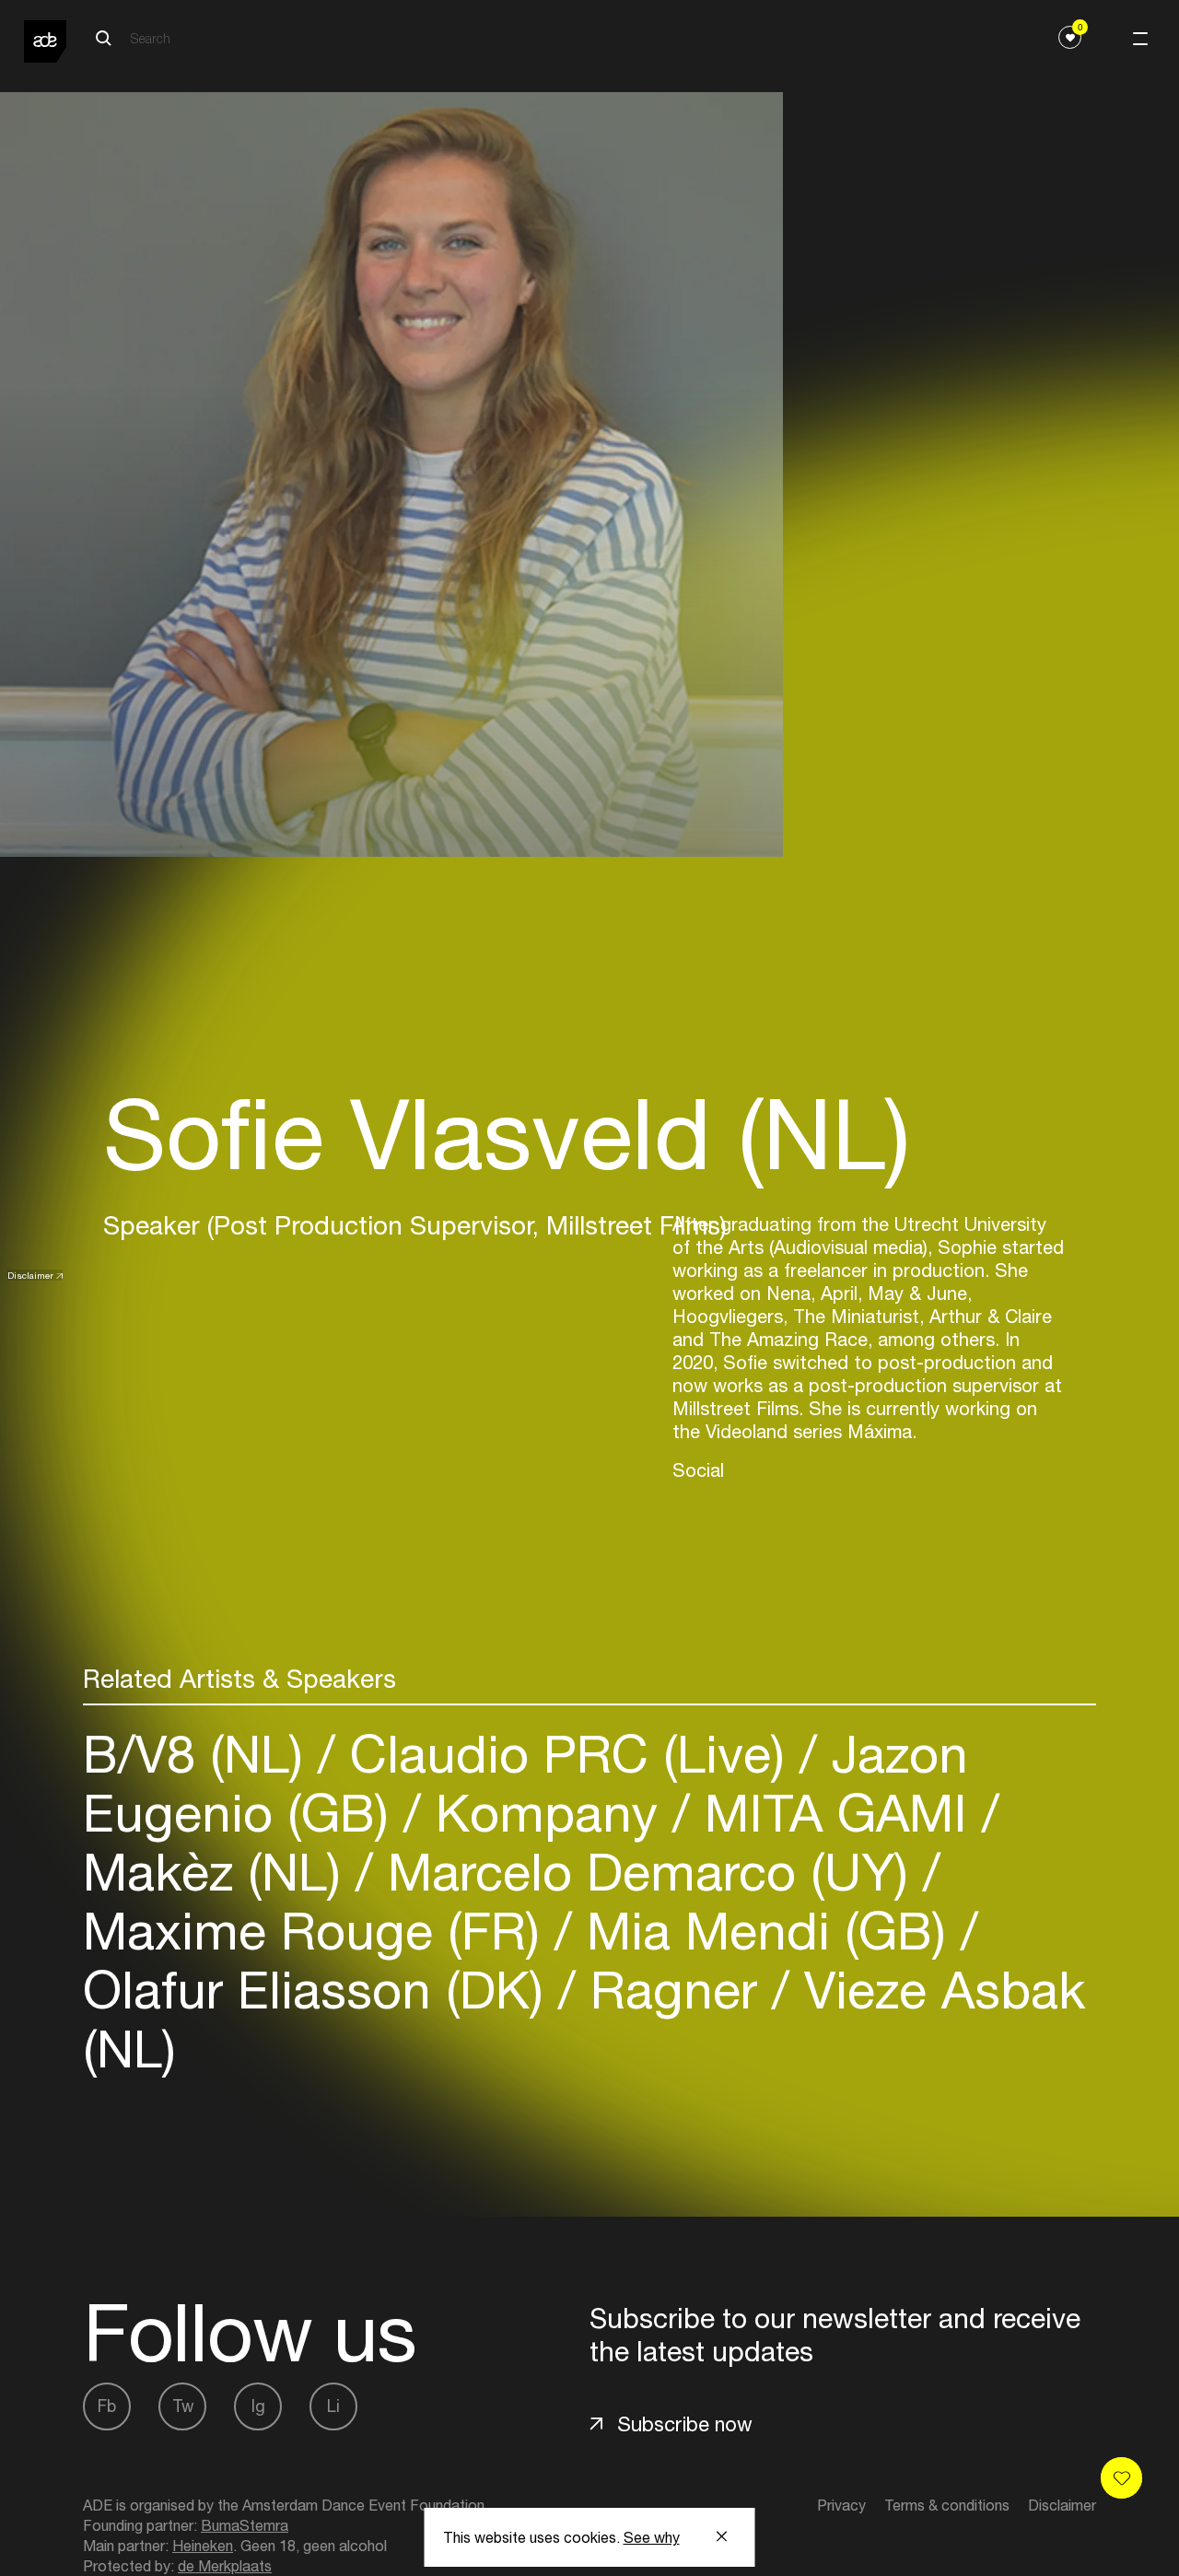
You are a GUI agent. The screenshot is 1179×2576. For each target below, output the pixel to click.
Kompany (547, 1813)
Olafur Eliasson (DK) (321, 1990)
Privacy (841, 2505)
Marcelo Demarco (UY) (648, 1872)
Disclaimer (30, 1275)
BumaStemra (245, 2525)
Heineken (203, 2546)
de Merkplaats (225, 2566)
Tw (183, 2406)
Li (333, 2406)
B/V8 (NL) (200, 1754)
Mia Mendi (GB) (766, 1931)
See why (652, 2537)
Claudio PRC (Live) (567, 1754)
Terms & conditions (947, 2505)
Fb (107, 2406)
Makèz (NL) (219, 1872)
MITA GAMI (836, 1813)
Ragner (674, 1990)
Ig (258, 2406)
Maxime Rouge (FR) (319, 1931)
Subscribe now (685, 2424)
